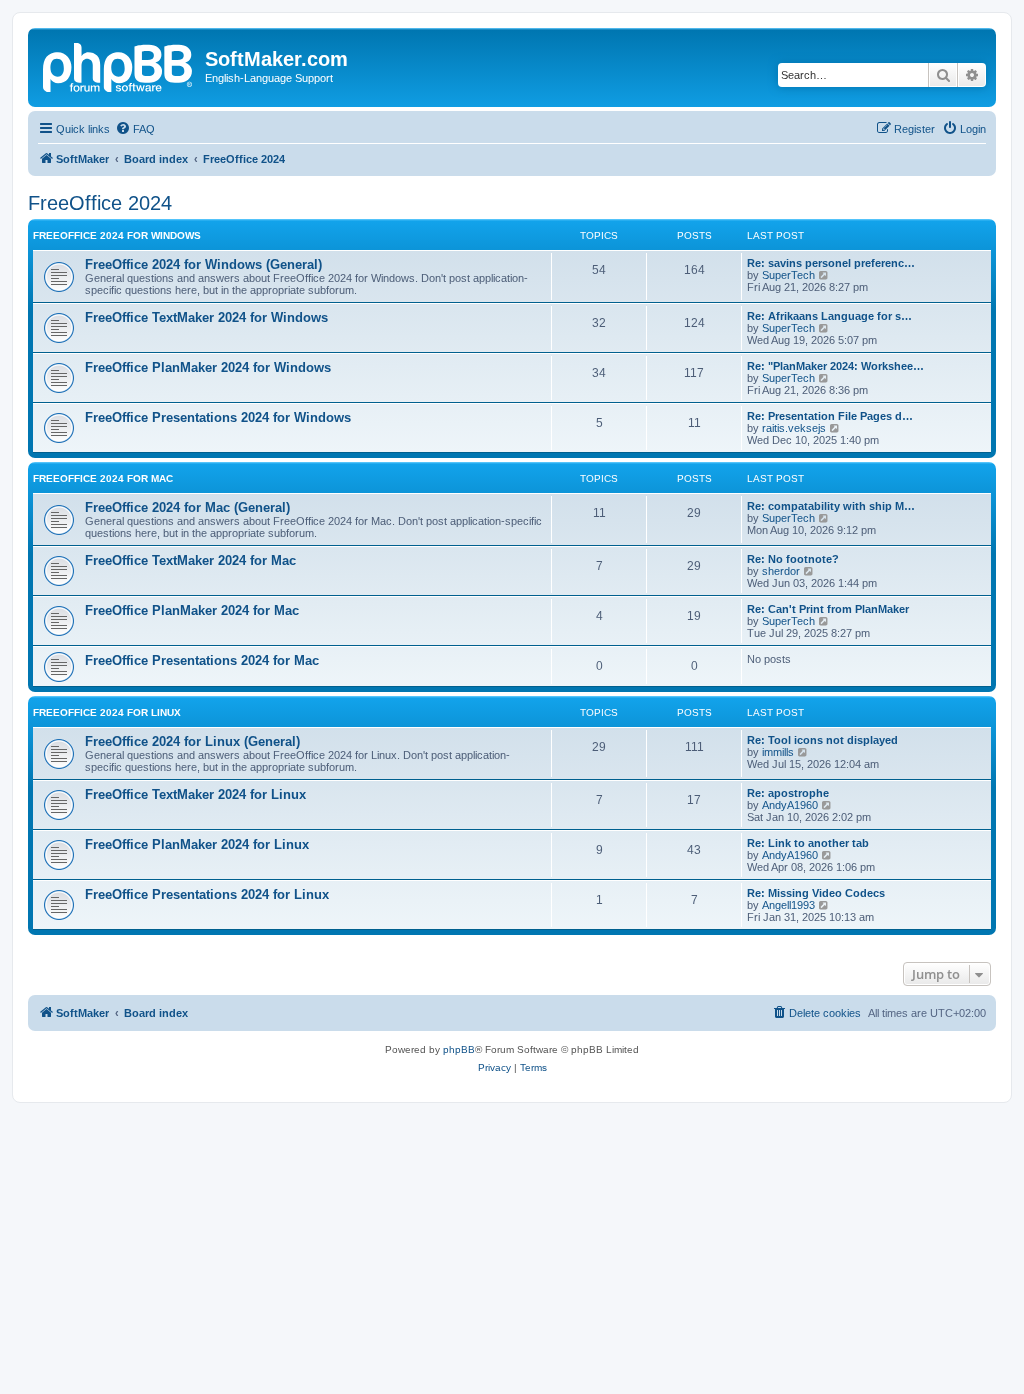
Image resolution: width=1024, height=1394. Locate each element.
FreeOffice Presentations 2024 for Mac (202, 660)
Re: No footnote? (793, 559)
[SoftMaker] (119, 65)
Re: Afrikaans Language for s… (829, 316)
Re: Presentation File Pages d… (830, 416)
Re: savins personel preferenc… (831, 263)
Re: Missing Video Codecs (816, 893)
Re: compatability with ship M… (831, 506)
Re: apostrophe (788, 793)
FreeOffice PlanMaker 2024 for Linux (197, 844)
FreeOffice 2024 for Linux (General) (192, 741)
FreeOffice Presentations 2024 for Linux (207, 894)
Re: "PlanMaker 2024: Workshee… (835, 366)
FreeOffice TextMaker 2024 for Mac (190, 560)
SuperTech (788, 275)
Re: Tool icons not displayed (822, 740)
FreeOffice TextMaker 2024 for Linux (195, 794)
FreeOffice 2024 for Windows (117, 235)
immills (778, 752)
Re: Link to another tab (808, 843)
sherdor (781, 571)
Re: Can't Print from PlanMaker (828, 609)
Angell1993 (788, 905)
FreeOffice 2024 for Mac (103, 478)
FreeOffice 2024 (100, 203)
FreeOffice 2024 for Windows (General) (203, 264)
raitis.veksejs (794, 428)
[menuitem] (135, 129)
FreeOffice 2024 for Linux (107, 712)
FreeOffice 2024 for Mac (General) (187, 507)
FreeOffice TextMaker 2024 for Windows (206, 317)
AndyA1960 (790, 805)
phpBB (459, 1049)
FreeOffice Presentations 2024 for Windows (218, 417)
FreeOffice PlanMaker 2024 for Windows (208, 367)
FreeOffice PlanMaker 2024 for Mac (192, 610)
